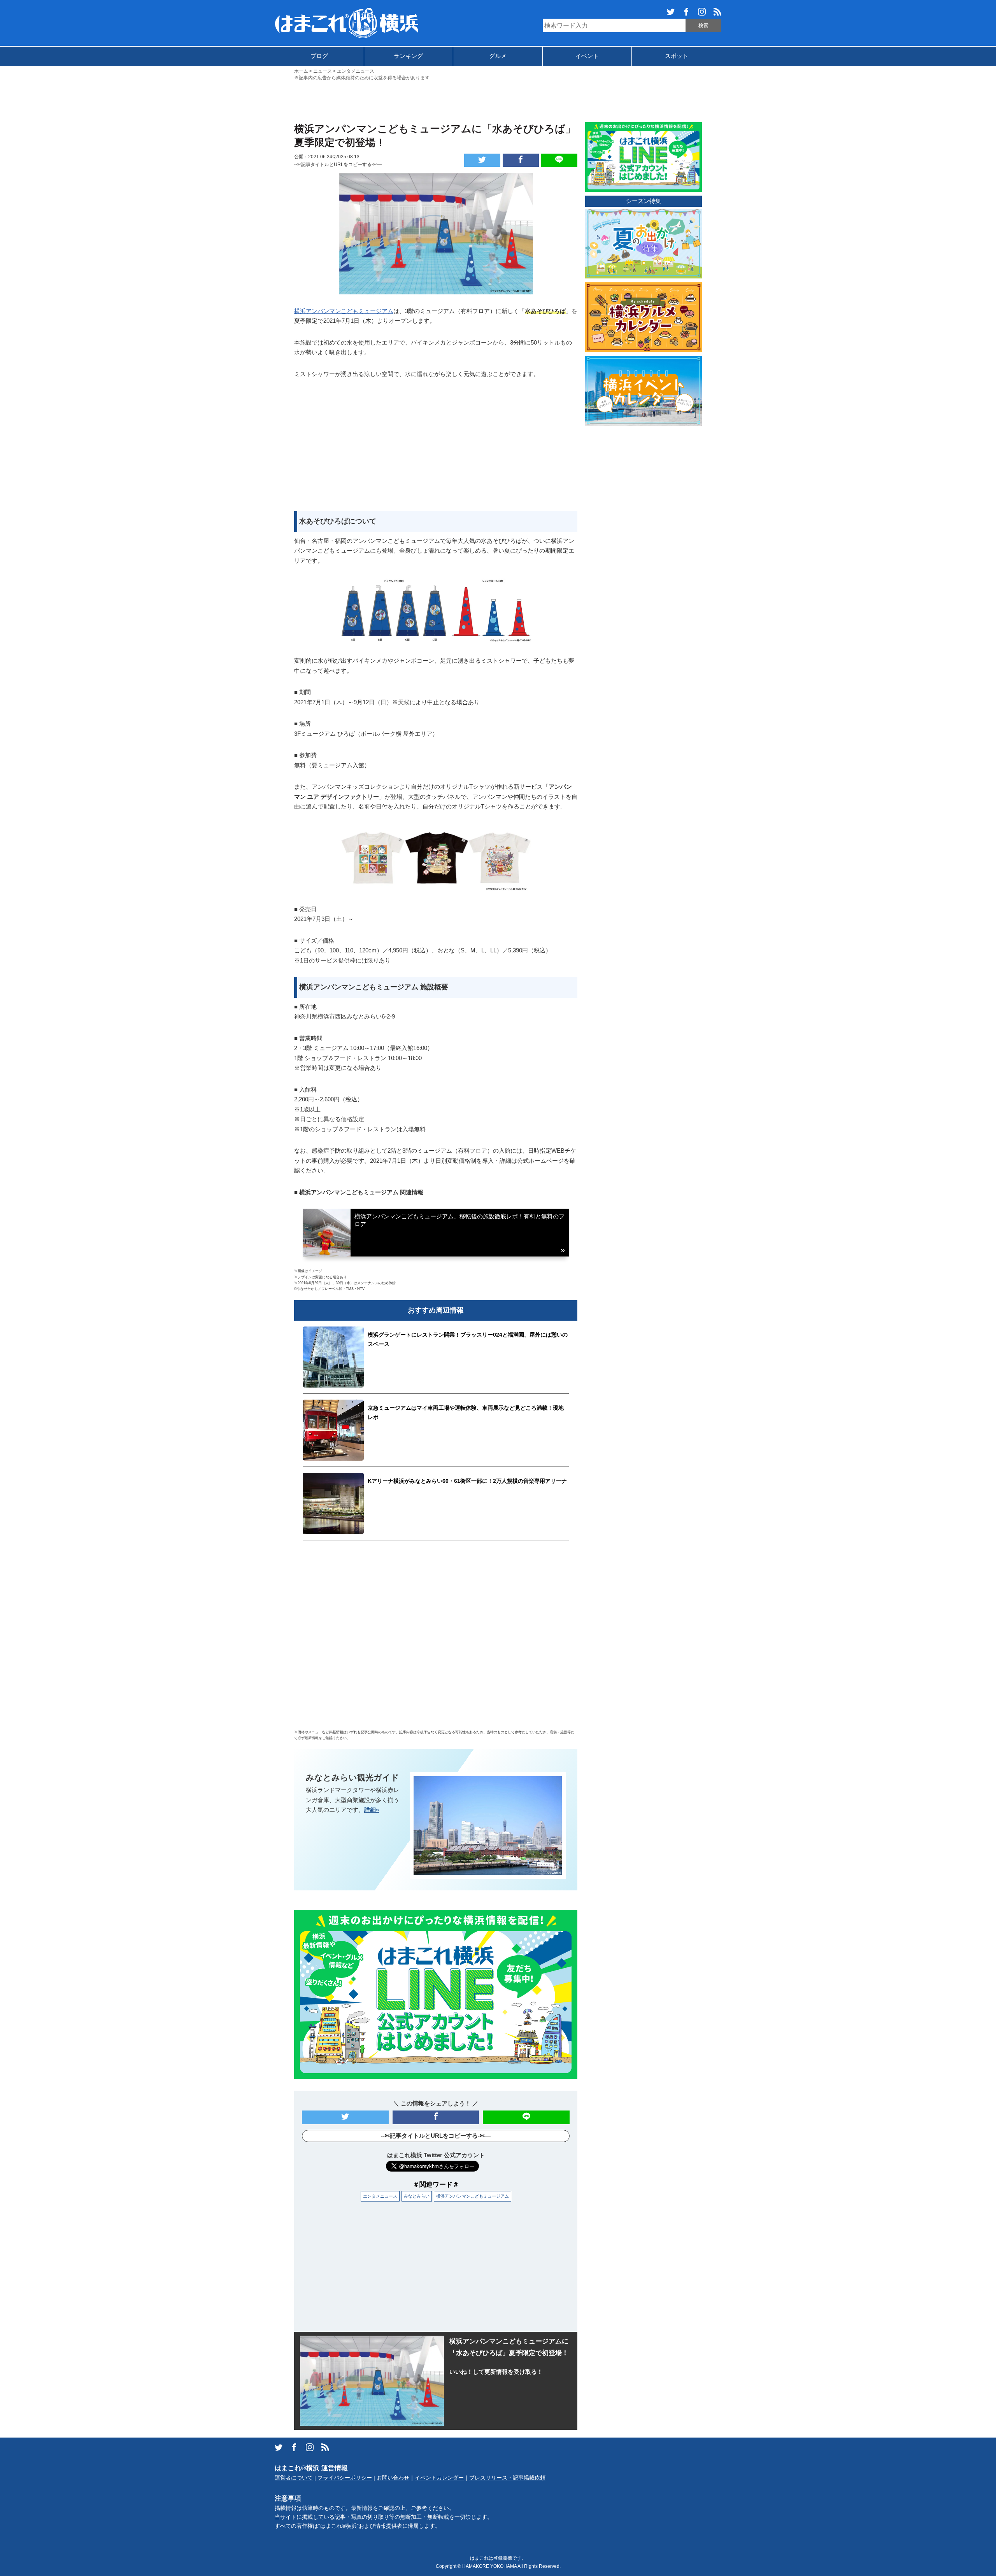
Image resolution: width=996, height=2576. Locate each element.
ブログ (319, 56)
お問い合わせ (393, 2478)
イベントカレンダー (439, 2478)
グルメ (498, 56)
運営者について (294, 2478)
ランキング (408, 56)
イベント (587, 56)
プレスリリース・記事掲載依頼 (507, 2478)
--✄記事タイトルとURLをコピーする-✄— (338, 164)
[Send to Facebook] (521, 160)
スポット (677, 56)
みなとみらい (417, 2196)
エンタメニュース (380, 2196)
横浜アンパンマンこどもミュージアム (344, 311)
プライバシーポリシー (345, 2478)
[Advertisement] (498, 101)
